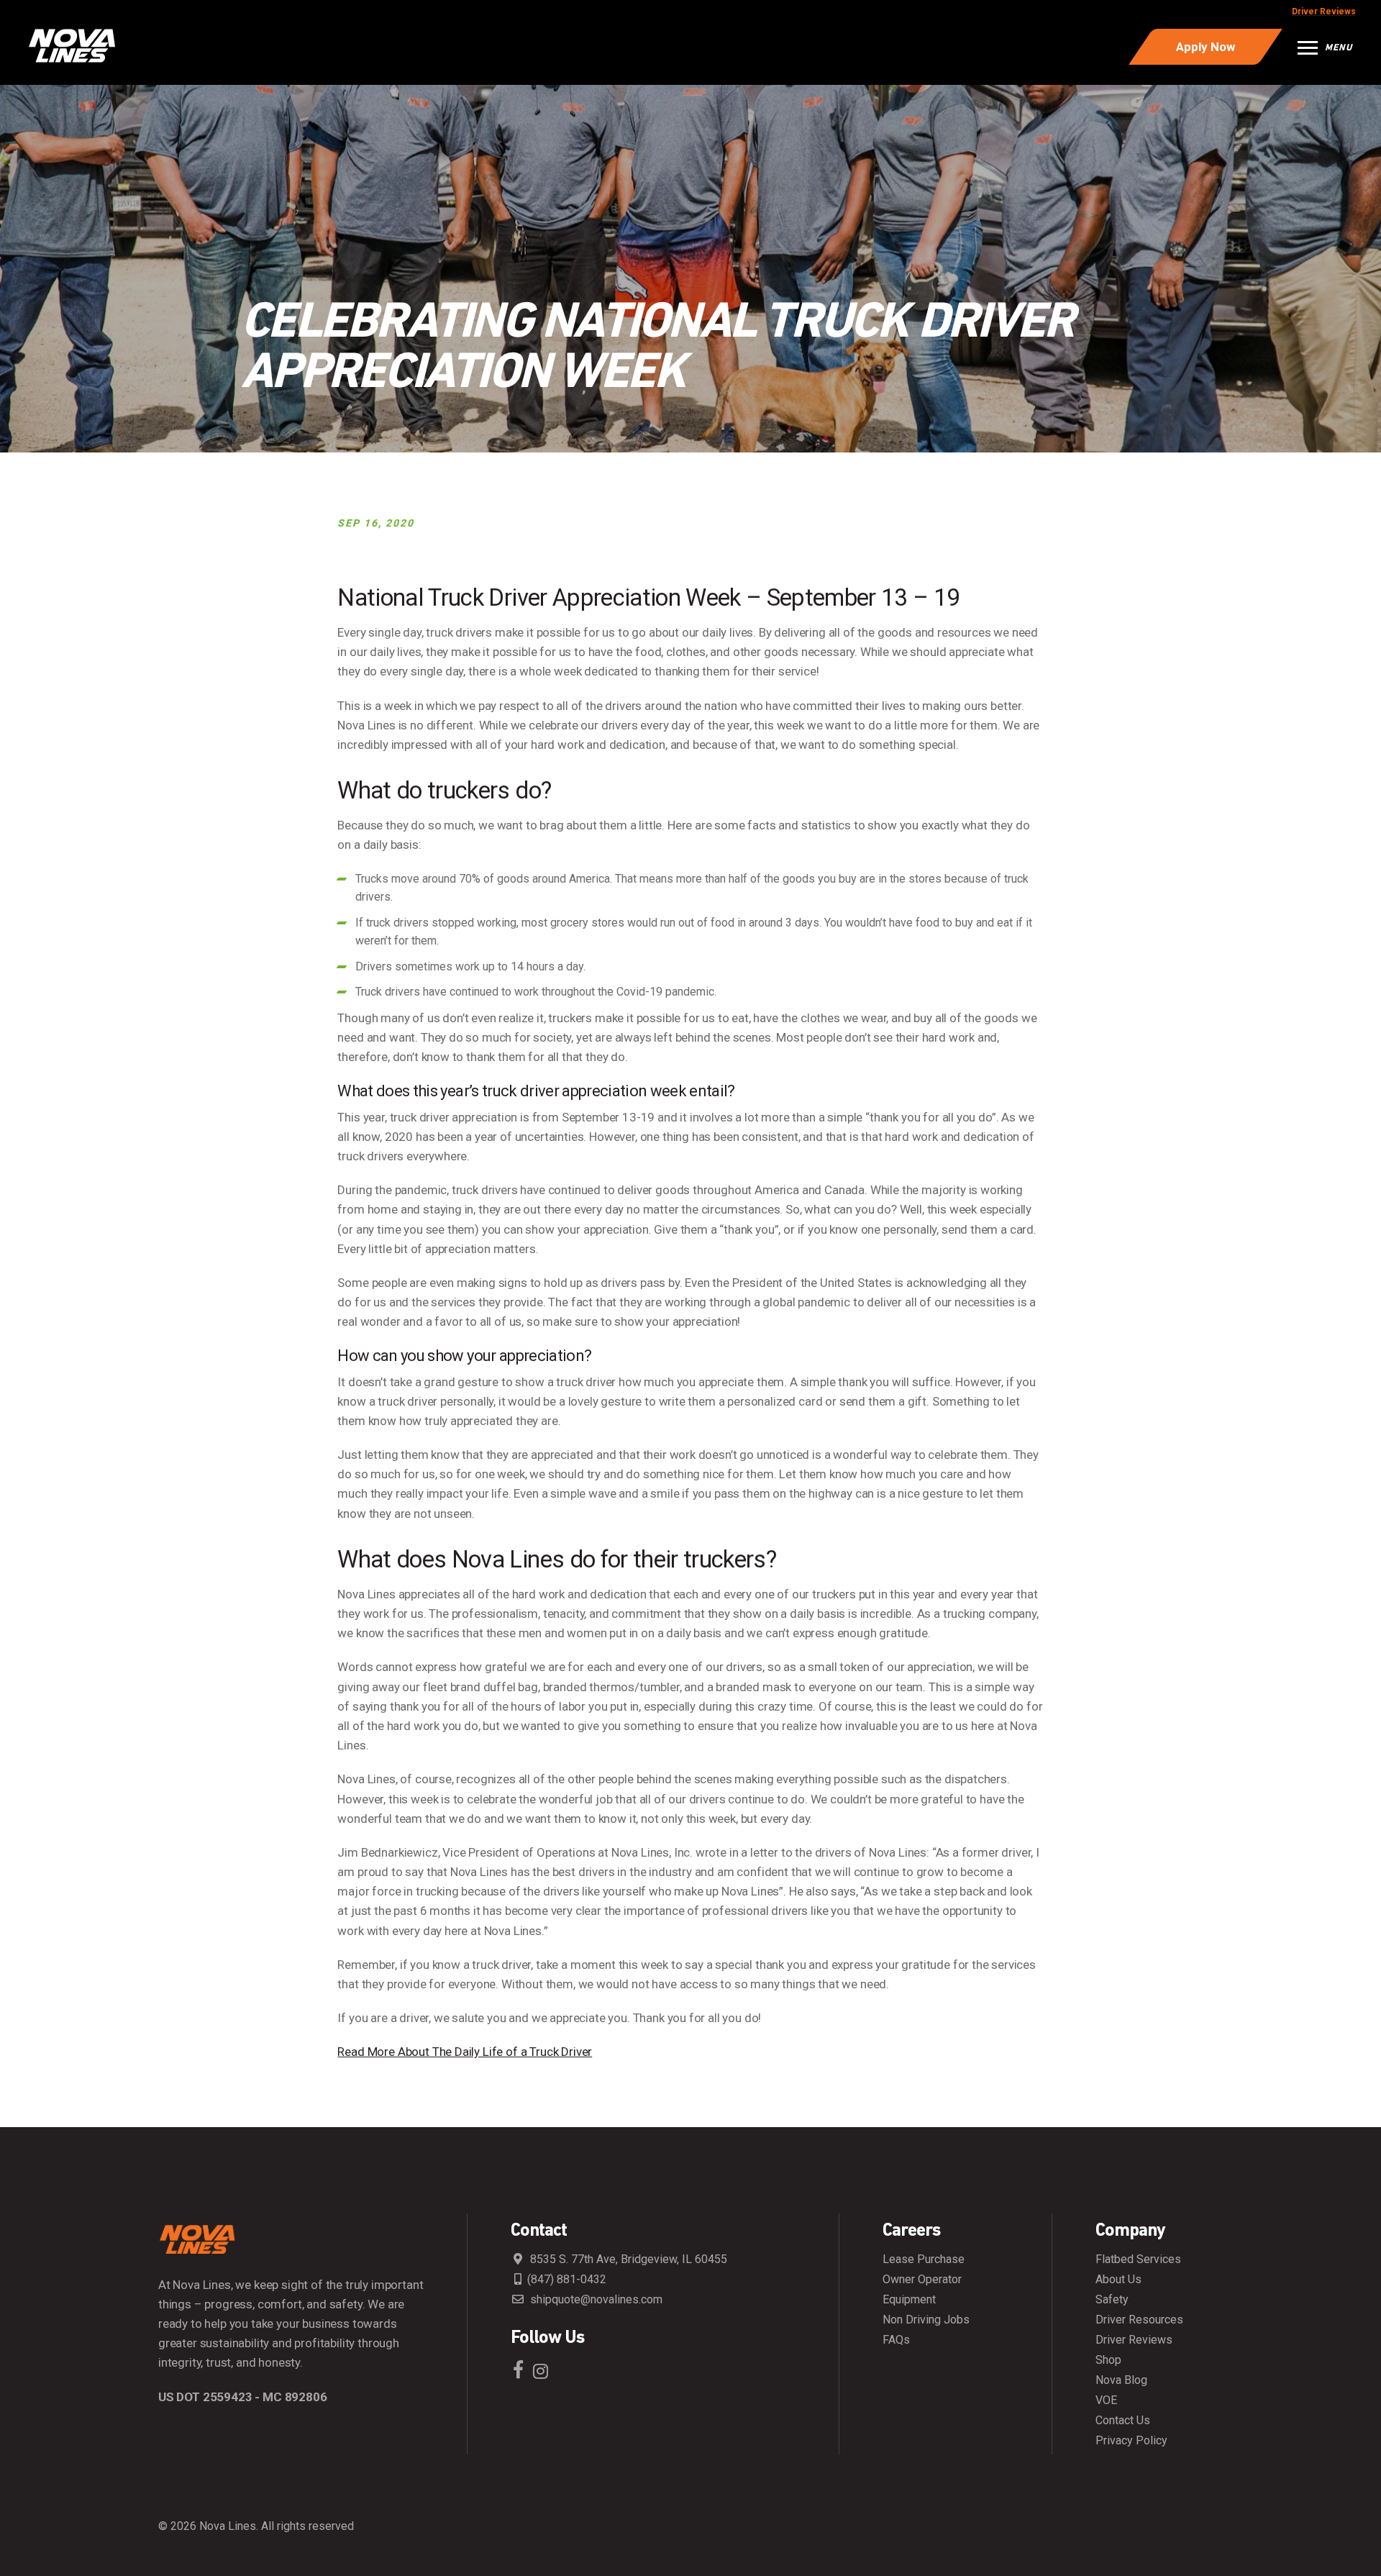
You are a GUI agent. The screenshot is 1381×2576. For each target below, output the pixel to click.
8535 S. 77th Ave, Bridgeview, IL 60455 (627, 2259)
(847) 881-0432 (567, 2280)
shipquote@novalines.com (595, 2300)
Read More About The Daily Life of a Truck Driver (465, 2052)
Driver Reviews (1324, 12)
